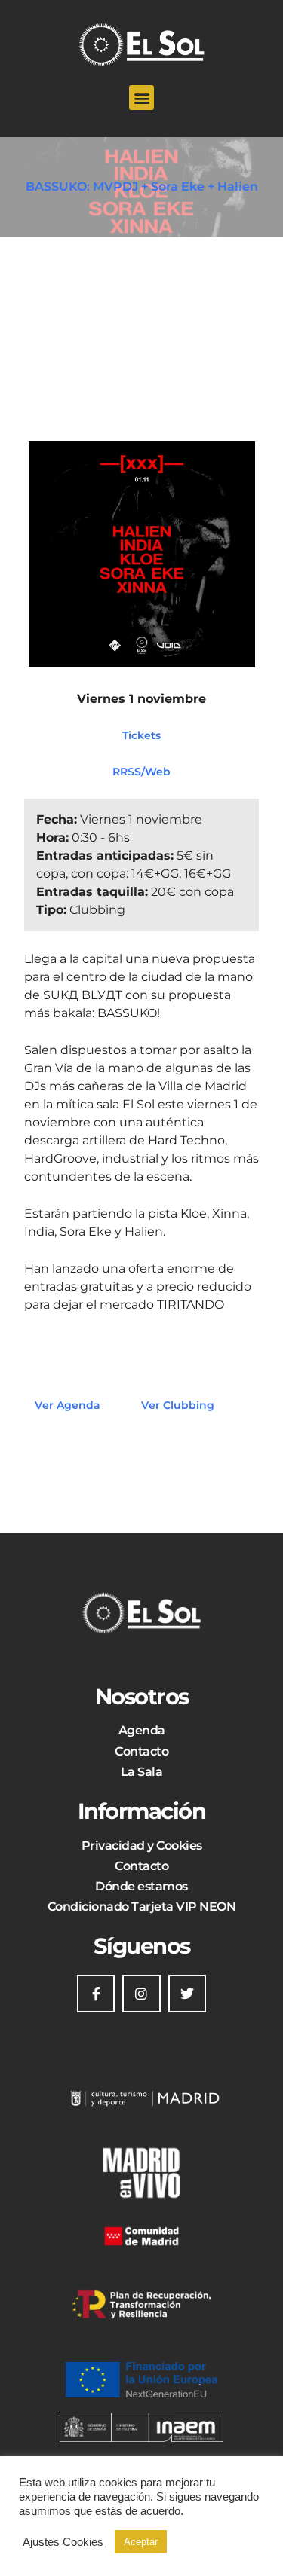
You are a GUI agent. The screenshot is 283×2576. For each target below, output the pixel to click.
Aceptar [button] (141, 2542)
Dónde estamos (141, 1886)
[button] (141, 98)
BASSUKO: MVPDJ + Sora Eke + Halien (142, 186)
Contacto (141, 1751)
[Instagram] (141, 1994)
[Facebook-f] (96, 1994)
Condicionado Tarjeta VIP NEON (142, 1907)
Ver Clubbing (178, 1405)
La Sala (142, 1772)
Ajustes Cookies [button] (63, 2542)
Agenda (142, 1730)
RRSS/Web (141, 772)
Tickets (141, 735)
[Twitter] (187, 1994)
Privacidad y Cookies (142, 1846)
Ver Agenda (68, 1405)
